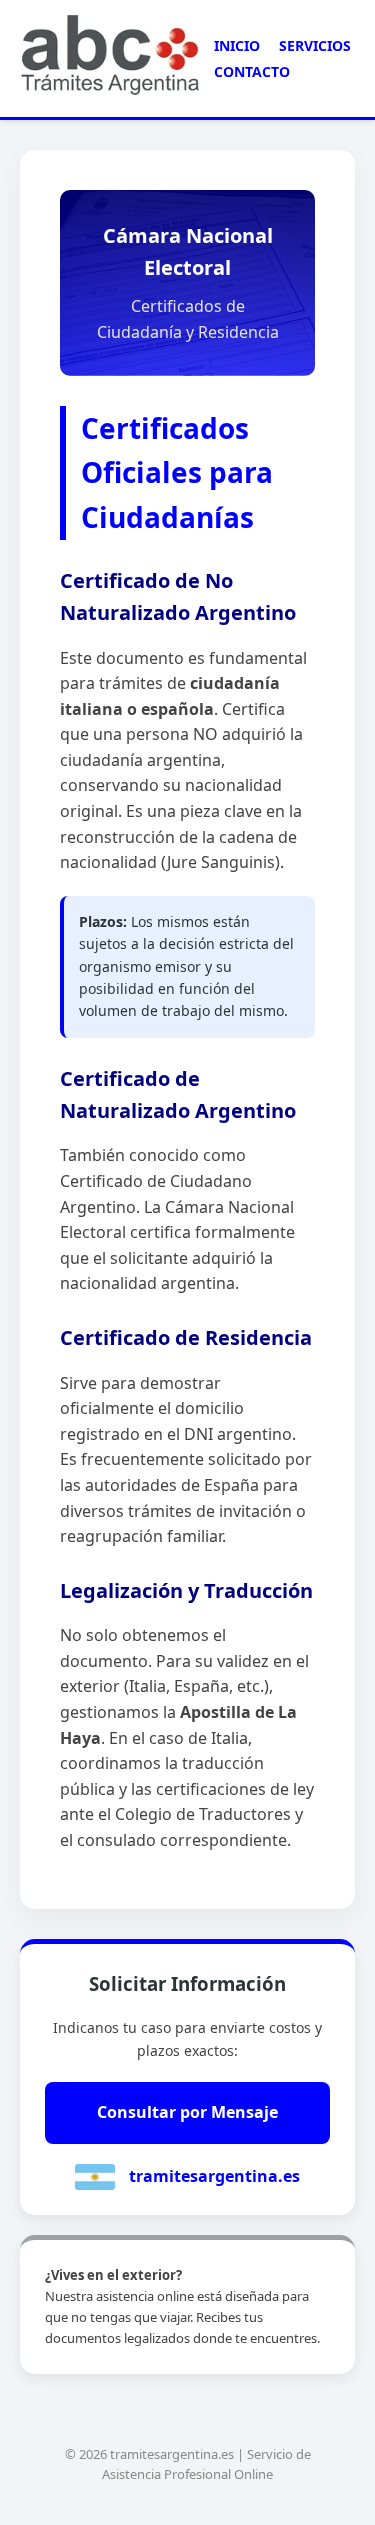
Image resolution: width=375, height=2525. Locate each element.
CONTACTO (252, 71)
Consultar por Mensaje (187, 2112)
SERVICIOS (315, 45)
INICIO (237, 45)
